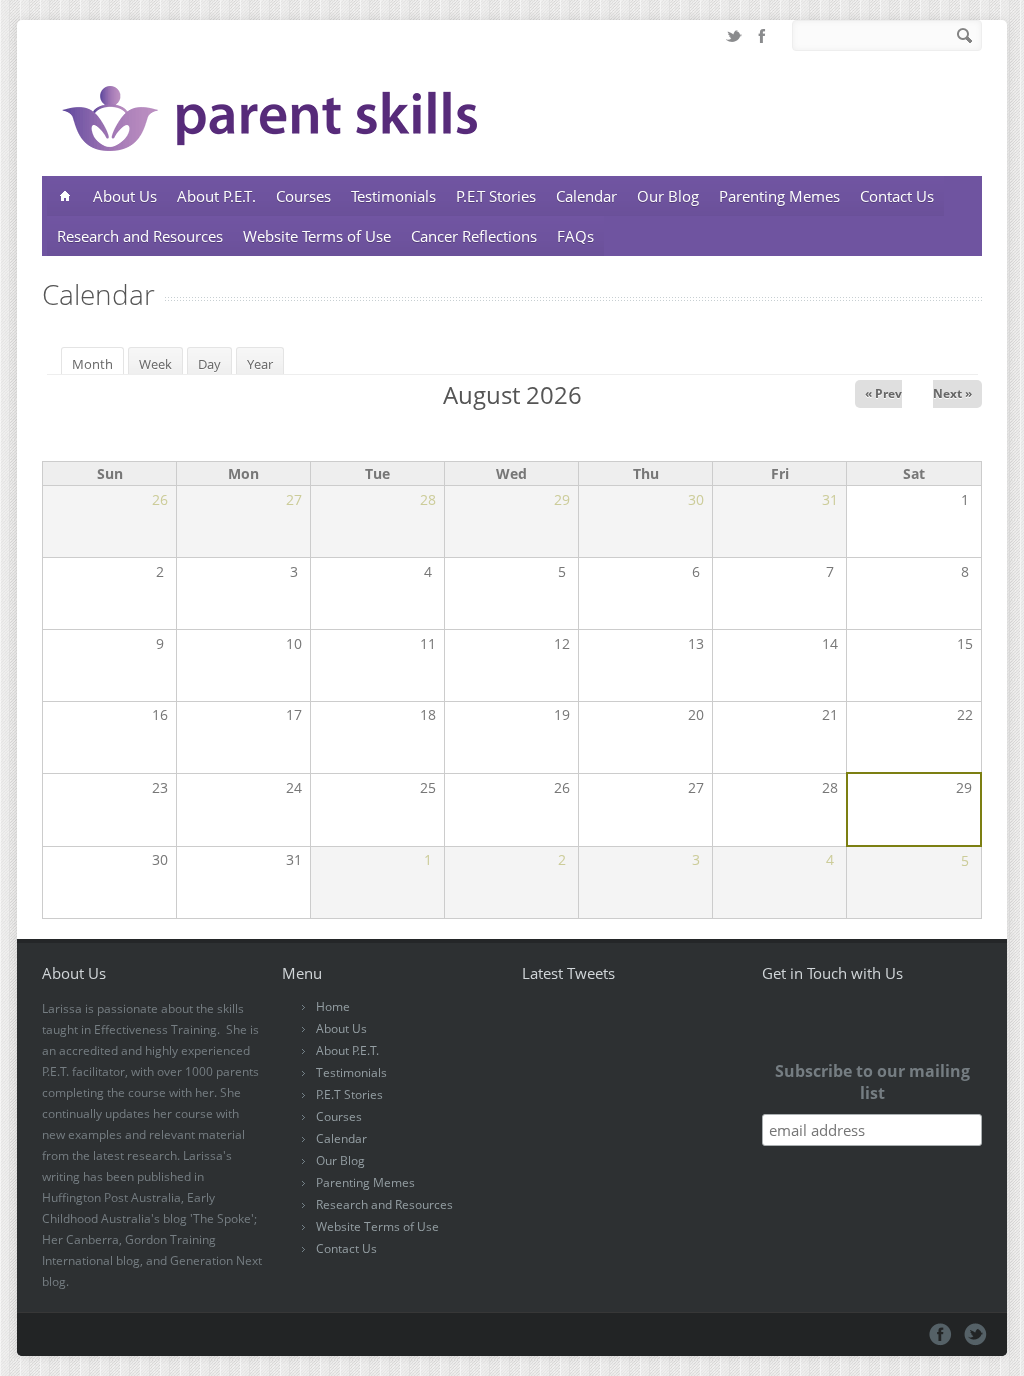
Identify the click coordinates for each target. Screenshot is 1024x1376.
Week (155, 364)
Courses (303, 196)
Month (98, 364)
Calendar (586, 196)
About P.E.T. (216, 196)
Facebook (762, 36)
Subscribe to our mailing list (872, 1082)
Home (333, 1006)
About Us (125, 196)
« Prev (883, 393)
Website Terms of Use (317, 236)
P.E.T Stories (496, 196)
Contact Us (897, 196)
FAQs (575, 236)
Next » (952, 393)
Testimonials (393, 196)
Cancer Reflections (474, 236)
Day (209, 364)
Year (260, 364)
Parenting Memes (779, 196)
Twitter (734, 36)
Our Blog (668, 196)
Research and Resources (140, 236)
